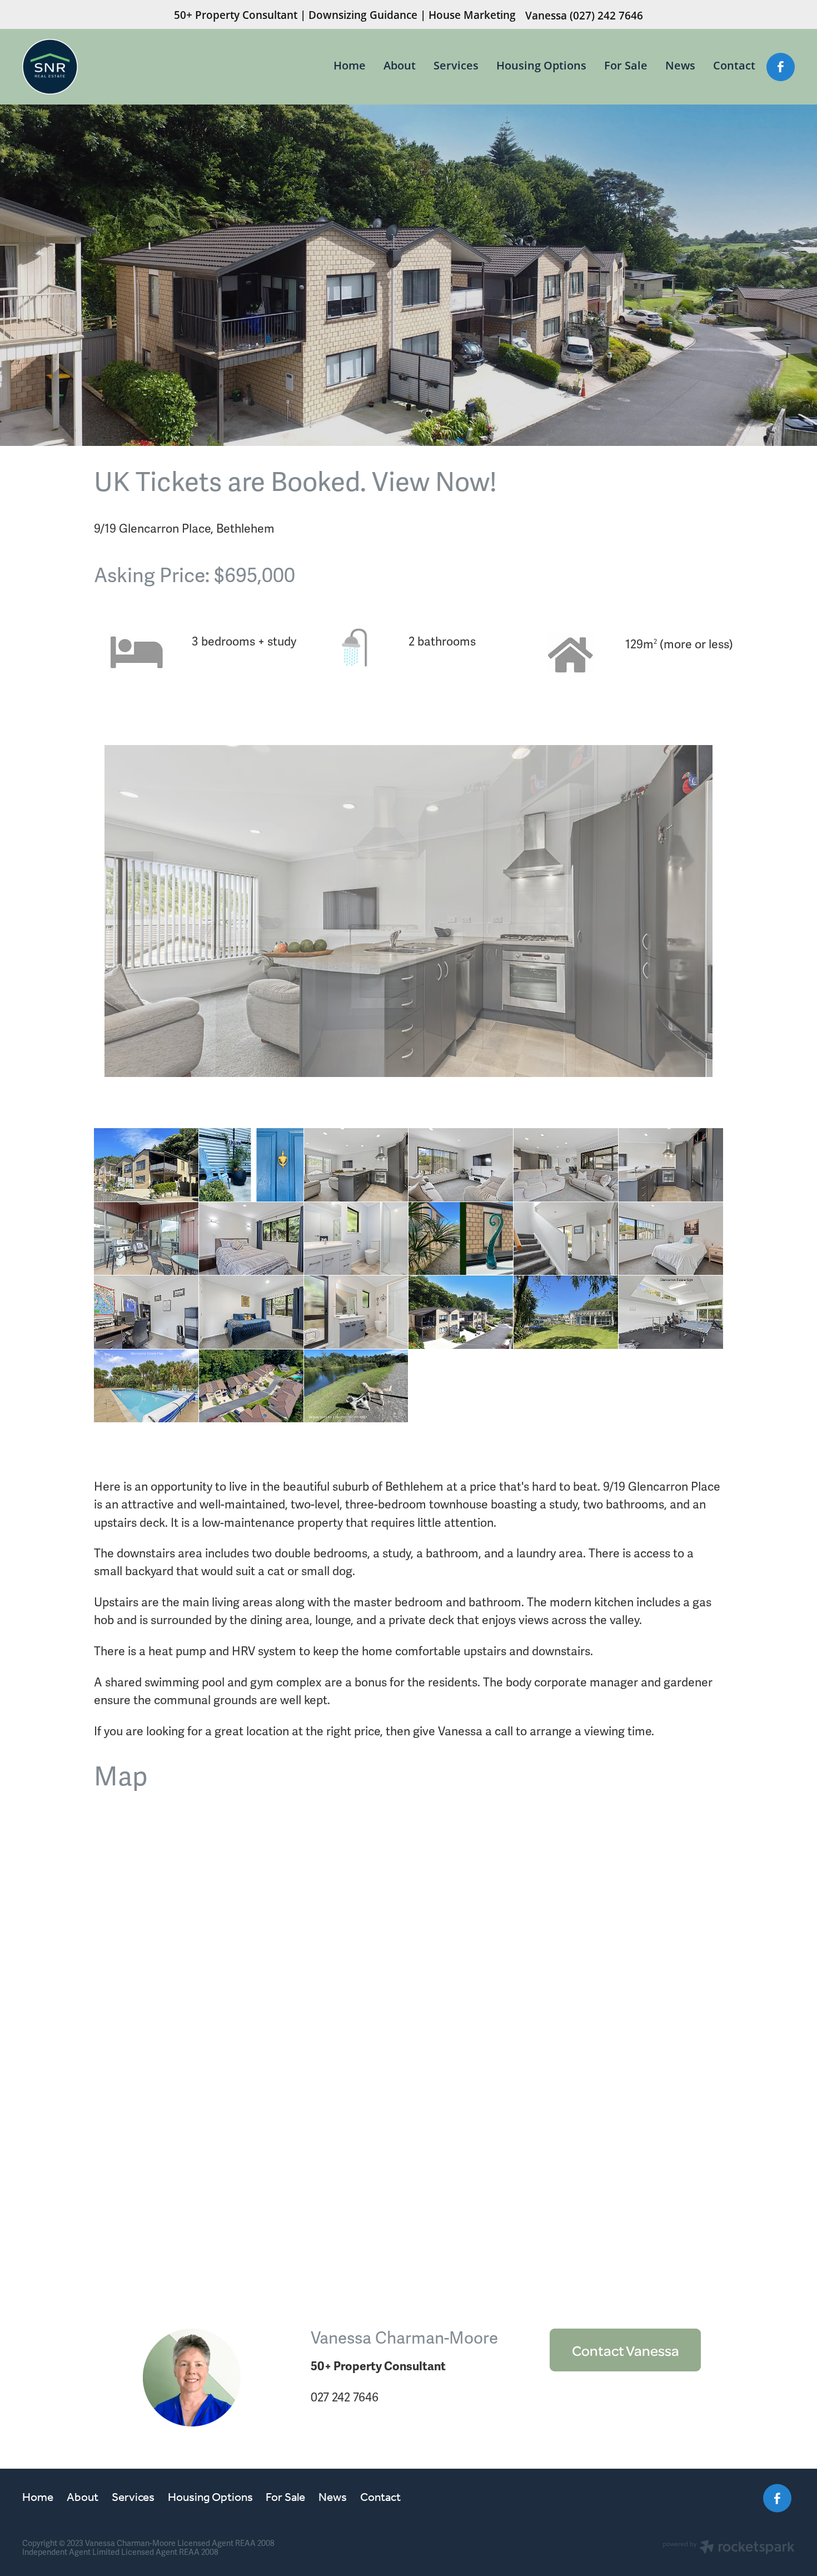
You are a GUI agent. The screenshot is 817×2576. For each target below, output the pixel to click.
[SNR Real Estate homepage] (99, 67)
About (400, 65)
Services (456, 65)
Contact (734, 65)
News (680, 65)
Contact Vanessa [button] (626, 2350)
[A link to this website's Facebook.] (781, 67)
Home (350, 65)
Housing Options (541, 65)
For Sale (626, 65)
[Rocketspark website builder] (729, 2548)
